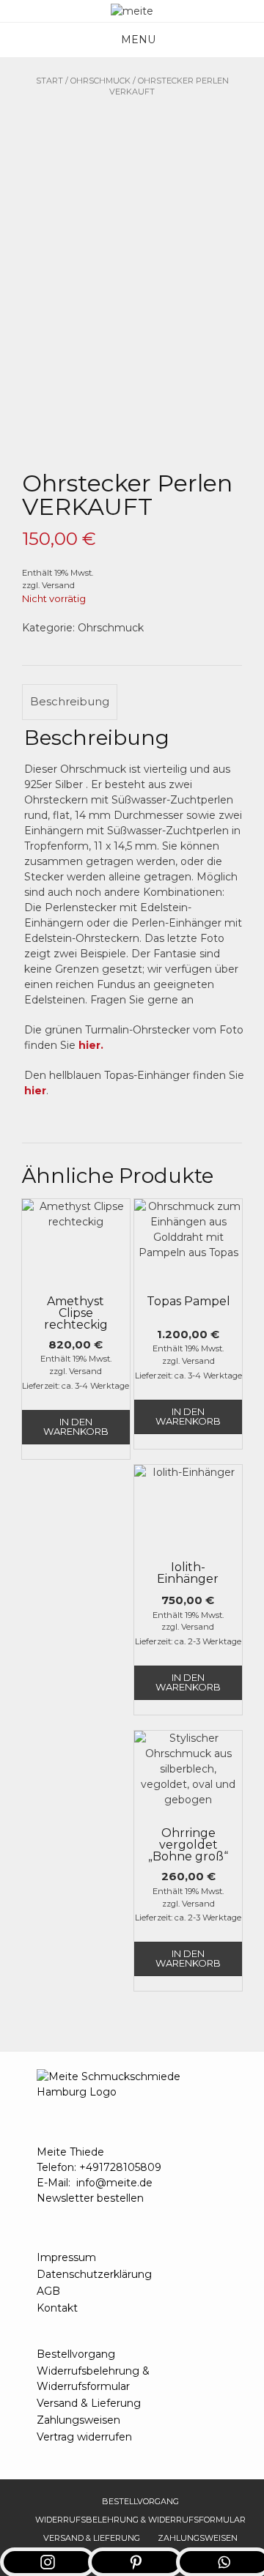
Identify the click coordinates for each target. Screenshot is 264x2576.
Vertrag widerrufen (84, 2437)
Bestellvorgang (76, 2354)
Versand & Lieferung (89, 2403)
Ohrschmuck (100, 81)
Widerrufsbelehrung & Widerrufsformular (93, 2379)
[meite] (132, 11)
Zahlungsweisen (78, 2420)
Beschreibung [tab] (70, 701)
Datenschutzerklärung (94, 2274)
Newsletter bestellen (90, 2198)
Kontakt (57, 2308)
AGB (48, 2291)
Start (49, 81)
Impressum (66, 2257)
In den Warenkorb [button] (76, 1426)
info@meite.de (114, 2183)
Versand (58, 585)
